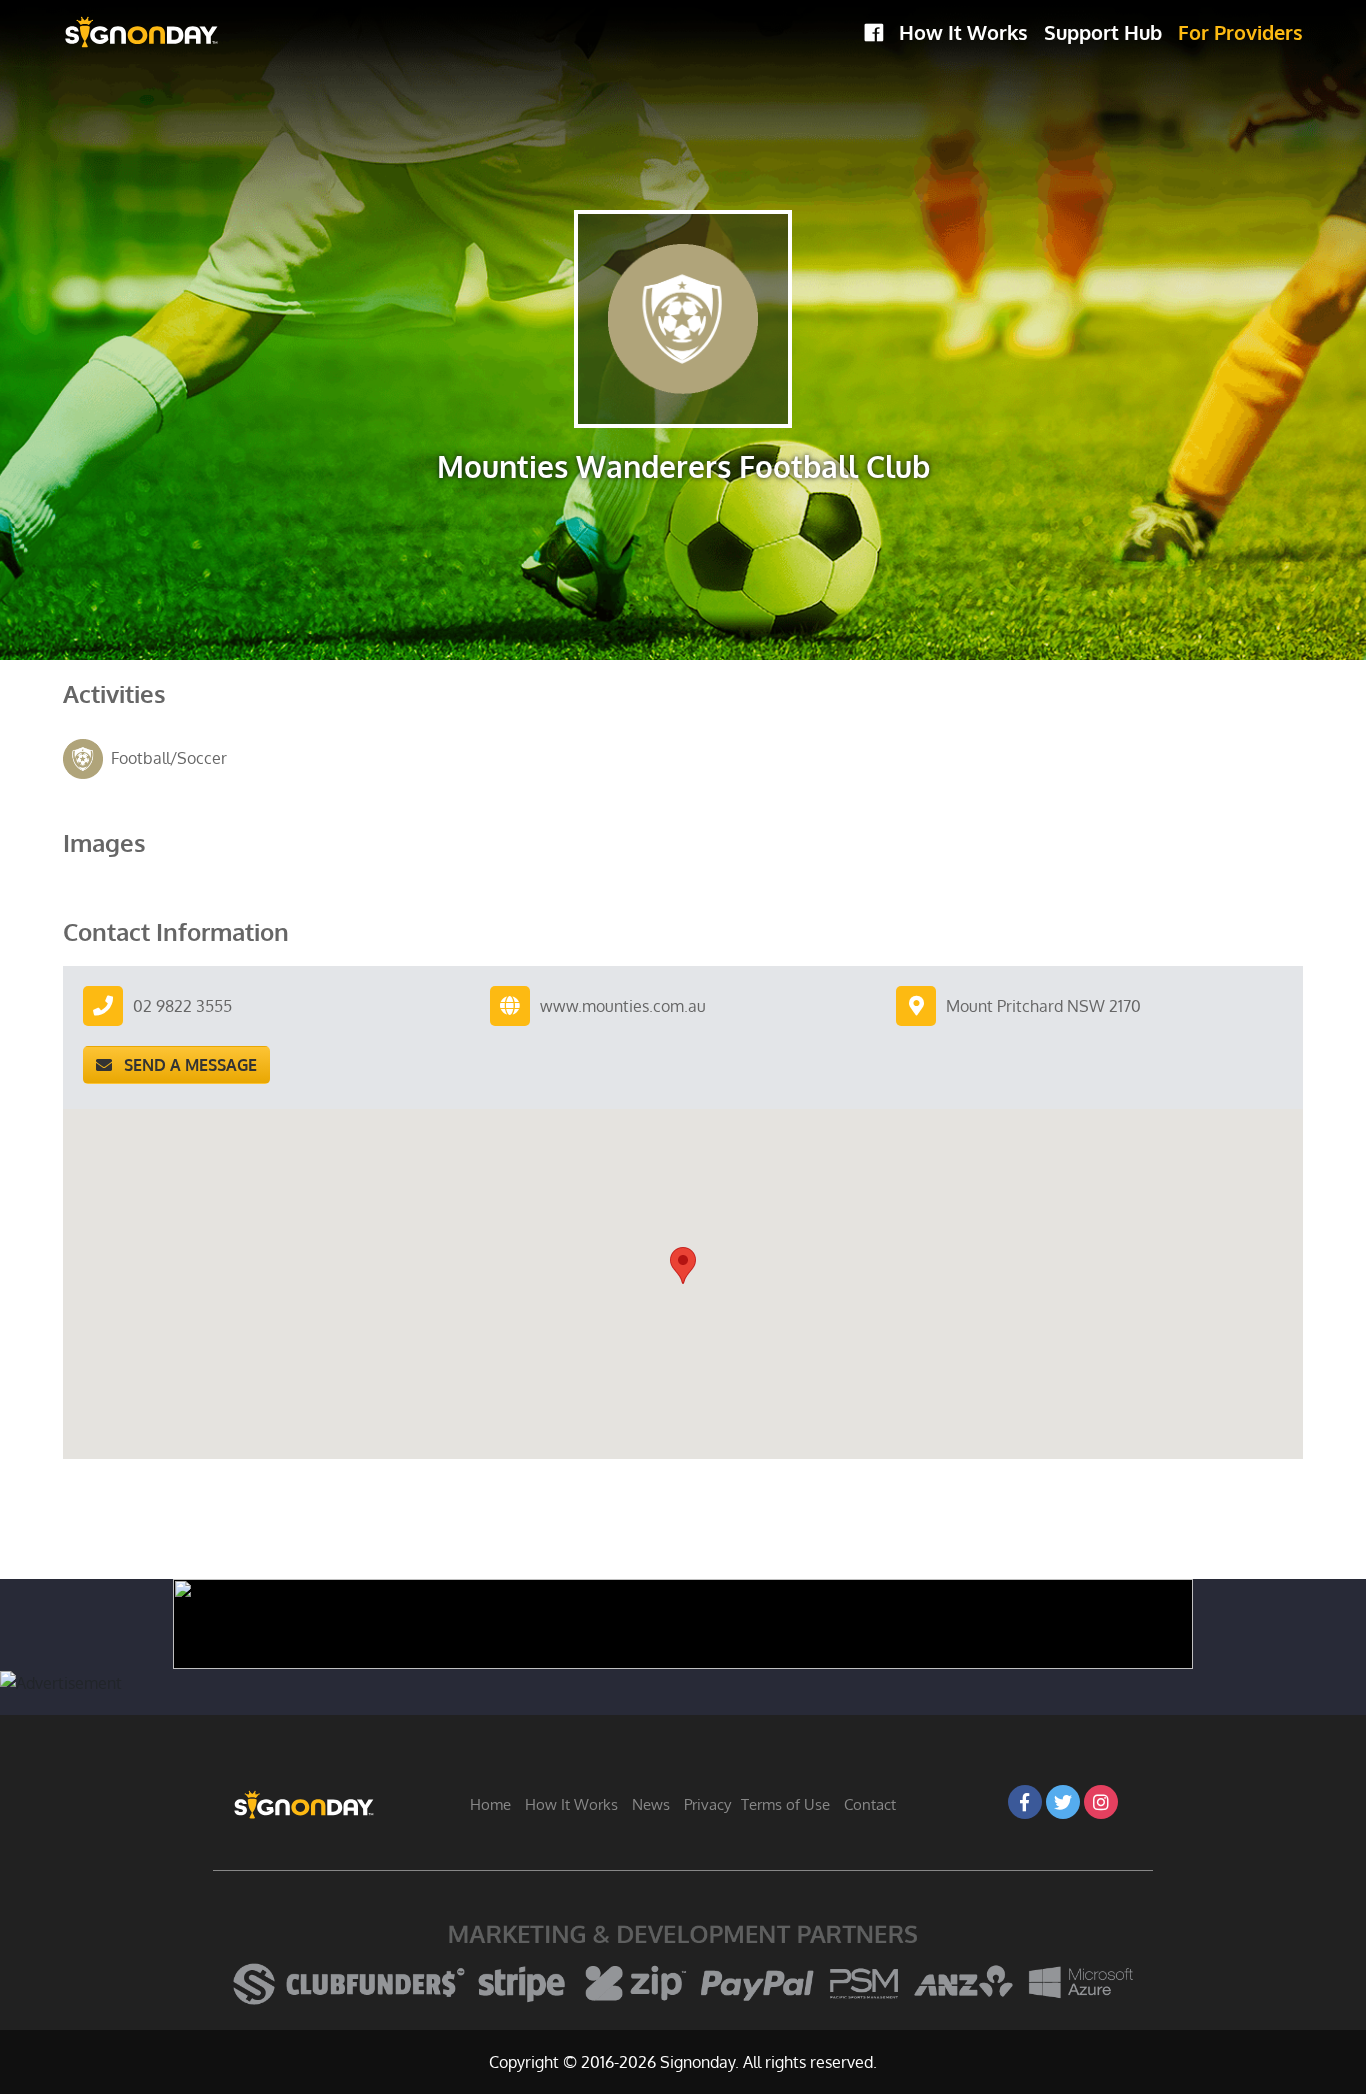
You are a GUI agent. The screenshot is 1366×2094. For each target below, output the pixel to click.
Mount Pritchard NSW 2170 (1043, 1006)
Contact (870, 1804)
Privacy (707, 1804)
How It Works (963, 32)
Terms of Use (785, 1804)
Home (490, 1804)
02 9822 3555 (182, 1006)
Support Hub (1103, 32)
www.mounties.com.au (623, 1006)
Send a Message (184, 1065)
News (651, 1804)
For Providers (1240, 32)
